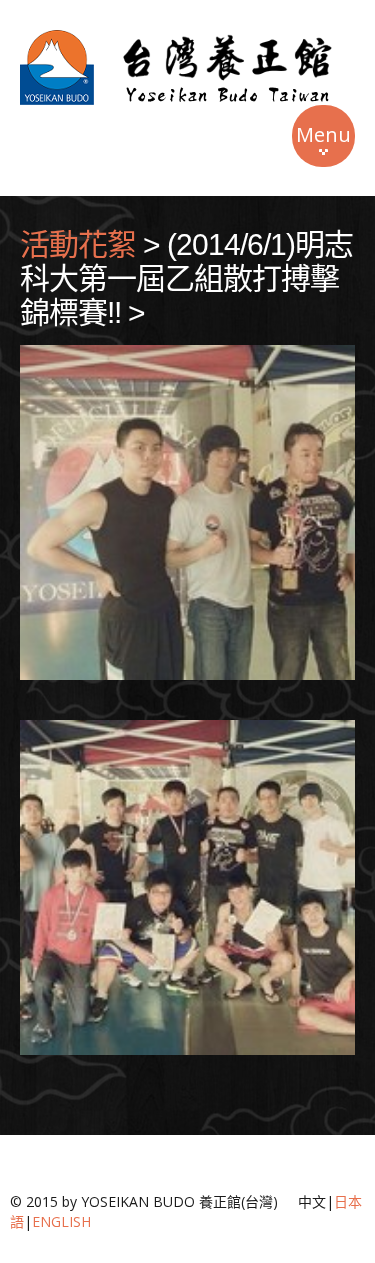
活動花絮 (78, 244)
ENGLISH (61, 1221)
